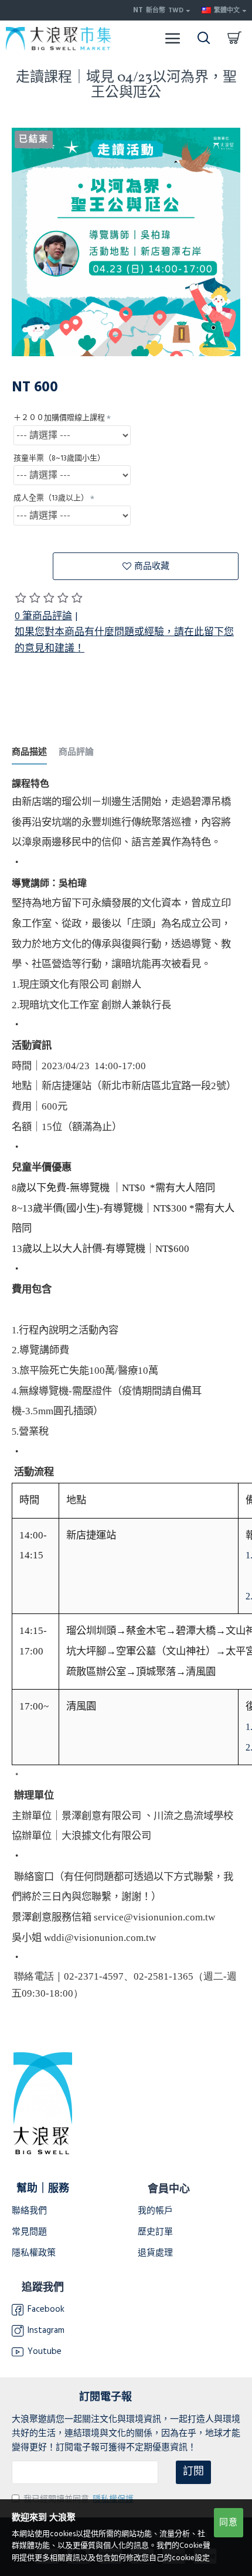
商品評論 (76, 753)
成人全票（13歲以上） (51, 498)
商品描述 (29, 753)
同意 (229, 2522)
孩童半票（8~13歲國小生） (59, 458)
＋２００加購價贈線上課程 (59, 418)
